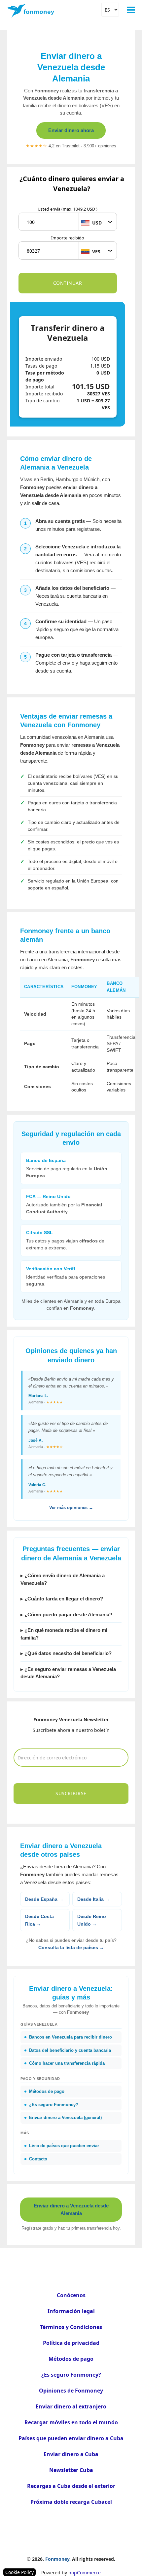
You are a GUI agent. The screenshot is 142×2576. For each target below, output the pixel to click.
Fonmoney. (58, 2559)
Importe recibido (68, 238)
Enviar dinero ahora (71, 130)
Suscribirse (71, 1793)
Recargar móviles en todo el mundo (71, 2422)
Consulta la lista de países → (71, 1947)
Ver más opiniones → (71, 1508)
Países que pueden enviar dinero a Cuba (71, 2438)
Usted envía (68, 209)
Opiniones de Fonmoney (71, 2391)
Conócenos (71, 2295)
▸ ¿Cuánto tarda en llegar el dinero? (62, 1599)
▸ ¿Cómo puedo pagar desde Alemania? (66, 1615)
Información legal (71, 2311)
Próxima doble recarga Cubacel (71, 2502)
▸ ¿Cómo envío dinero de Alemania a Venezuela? (63, 1579)
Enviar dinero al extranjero (71, 2406)
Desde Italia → (93, 1899)
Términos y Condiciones (71, 2327)
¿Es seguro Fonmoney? (71, 2375)
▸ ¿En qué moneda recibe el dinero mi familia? (64, 1634)
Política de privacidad (71, 2343)
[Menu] (131, 10)
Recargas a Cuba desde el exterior (71, 2486)
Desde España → (44, 1899)
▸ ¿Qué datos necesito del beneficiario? (66, 1653)
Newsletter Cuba (71, 2470)
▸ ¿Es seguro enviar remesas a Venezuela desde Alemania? (68, 1673)
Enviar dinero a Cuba (71, 2454)
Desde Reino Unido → (92, 1920)
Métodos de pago (71, 2359)
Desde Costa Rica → (39, 1920)
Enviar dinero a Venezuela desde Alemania (71, 2209)
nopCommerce (85, 2573)
